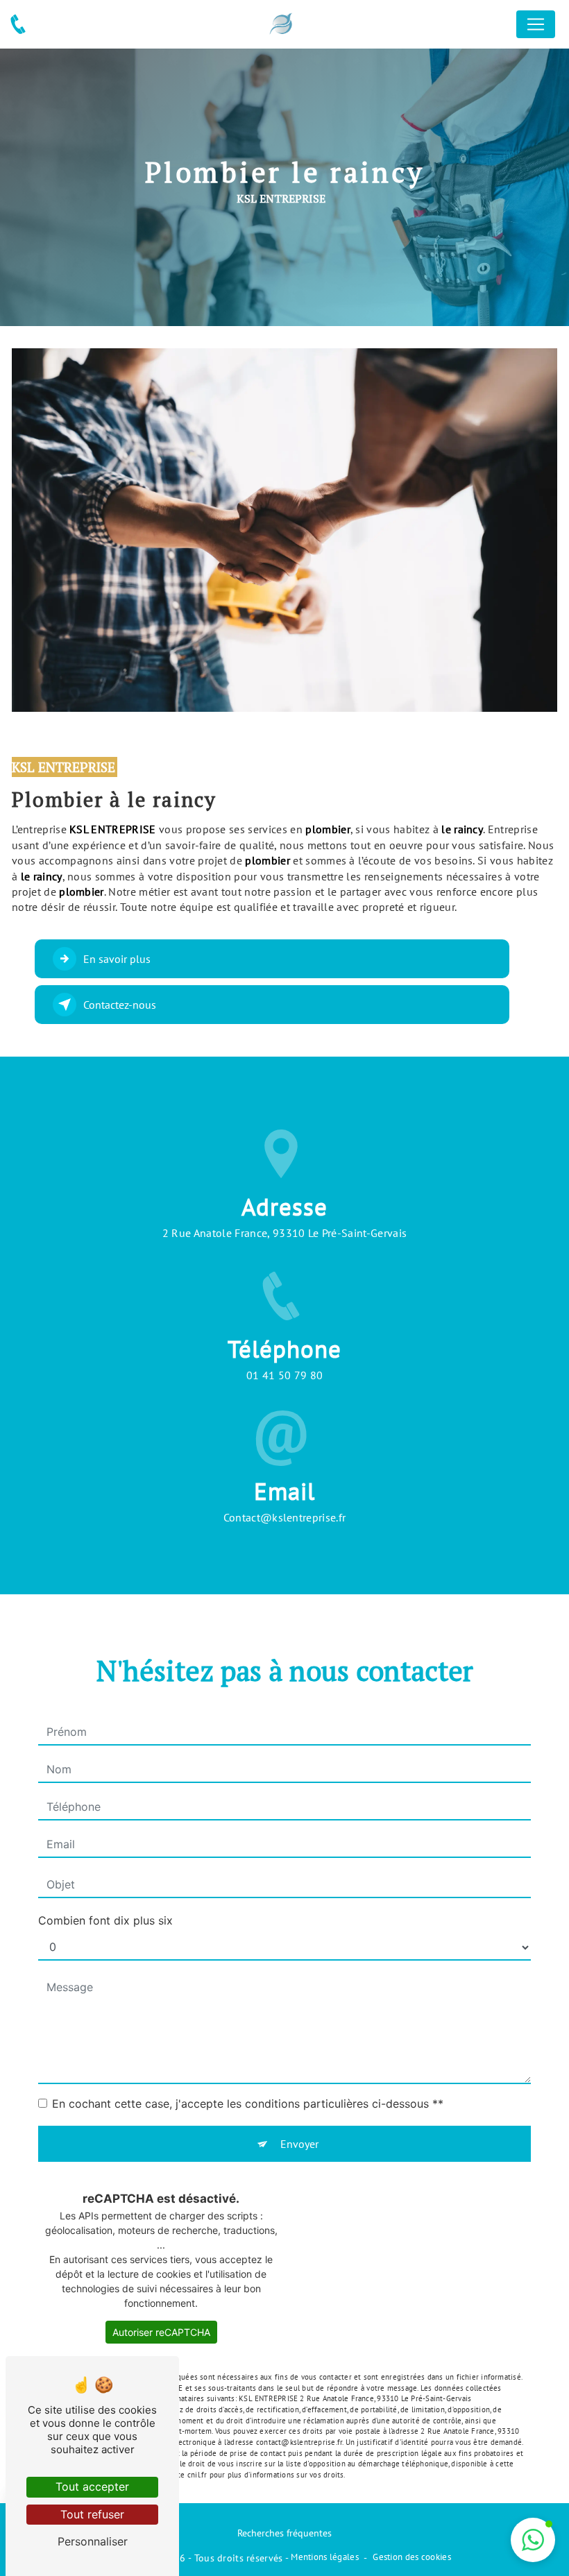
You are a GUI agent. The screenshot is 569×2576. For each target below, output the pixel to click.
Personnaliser (93, 2541)
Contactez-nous (120, 1005)
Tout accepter (92, 2487)
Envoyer (299, 2144)
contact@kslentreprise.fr (285, 1517)
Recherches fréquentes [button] (284, 2533)
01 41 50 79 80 (285, 1375)
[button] (533, 2540)
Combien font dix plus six (105, 1920)
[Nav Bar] (536, 24)
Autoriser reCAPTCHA (161, 2332)
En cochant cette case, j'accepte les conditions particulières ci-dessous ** (248, 2104)
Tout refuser (92, 2514)
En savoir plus (117, 959)
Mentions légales (325, 2557)
